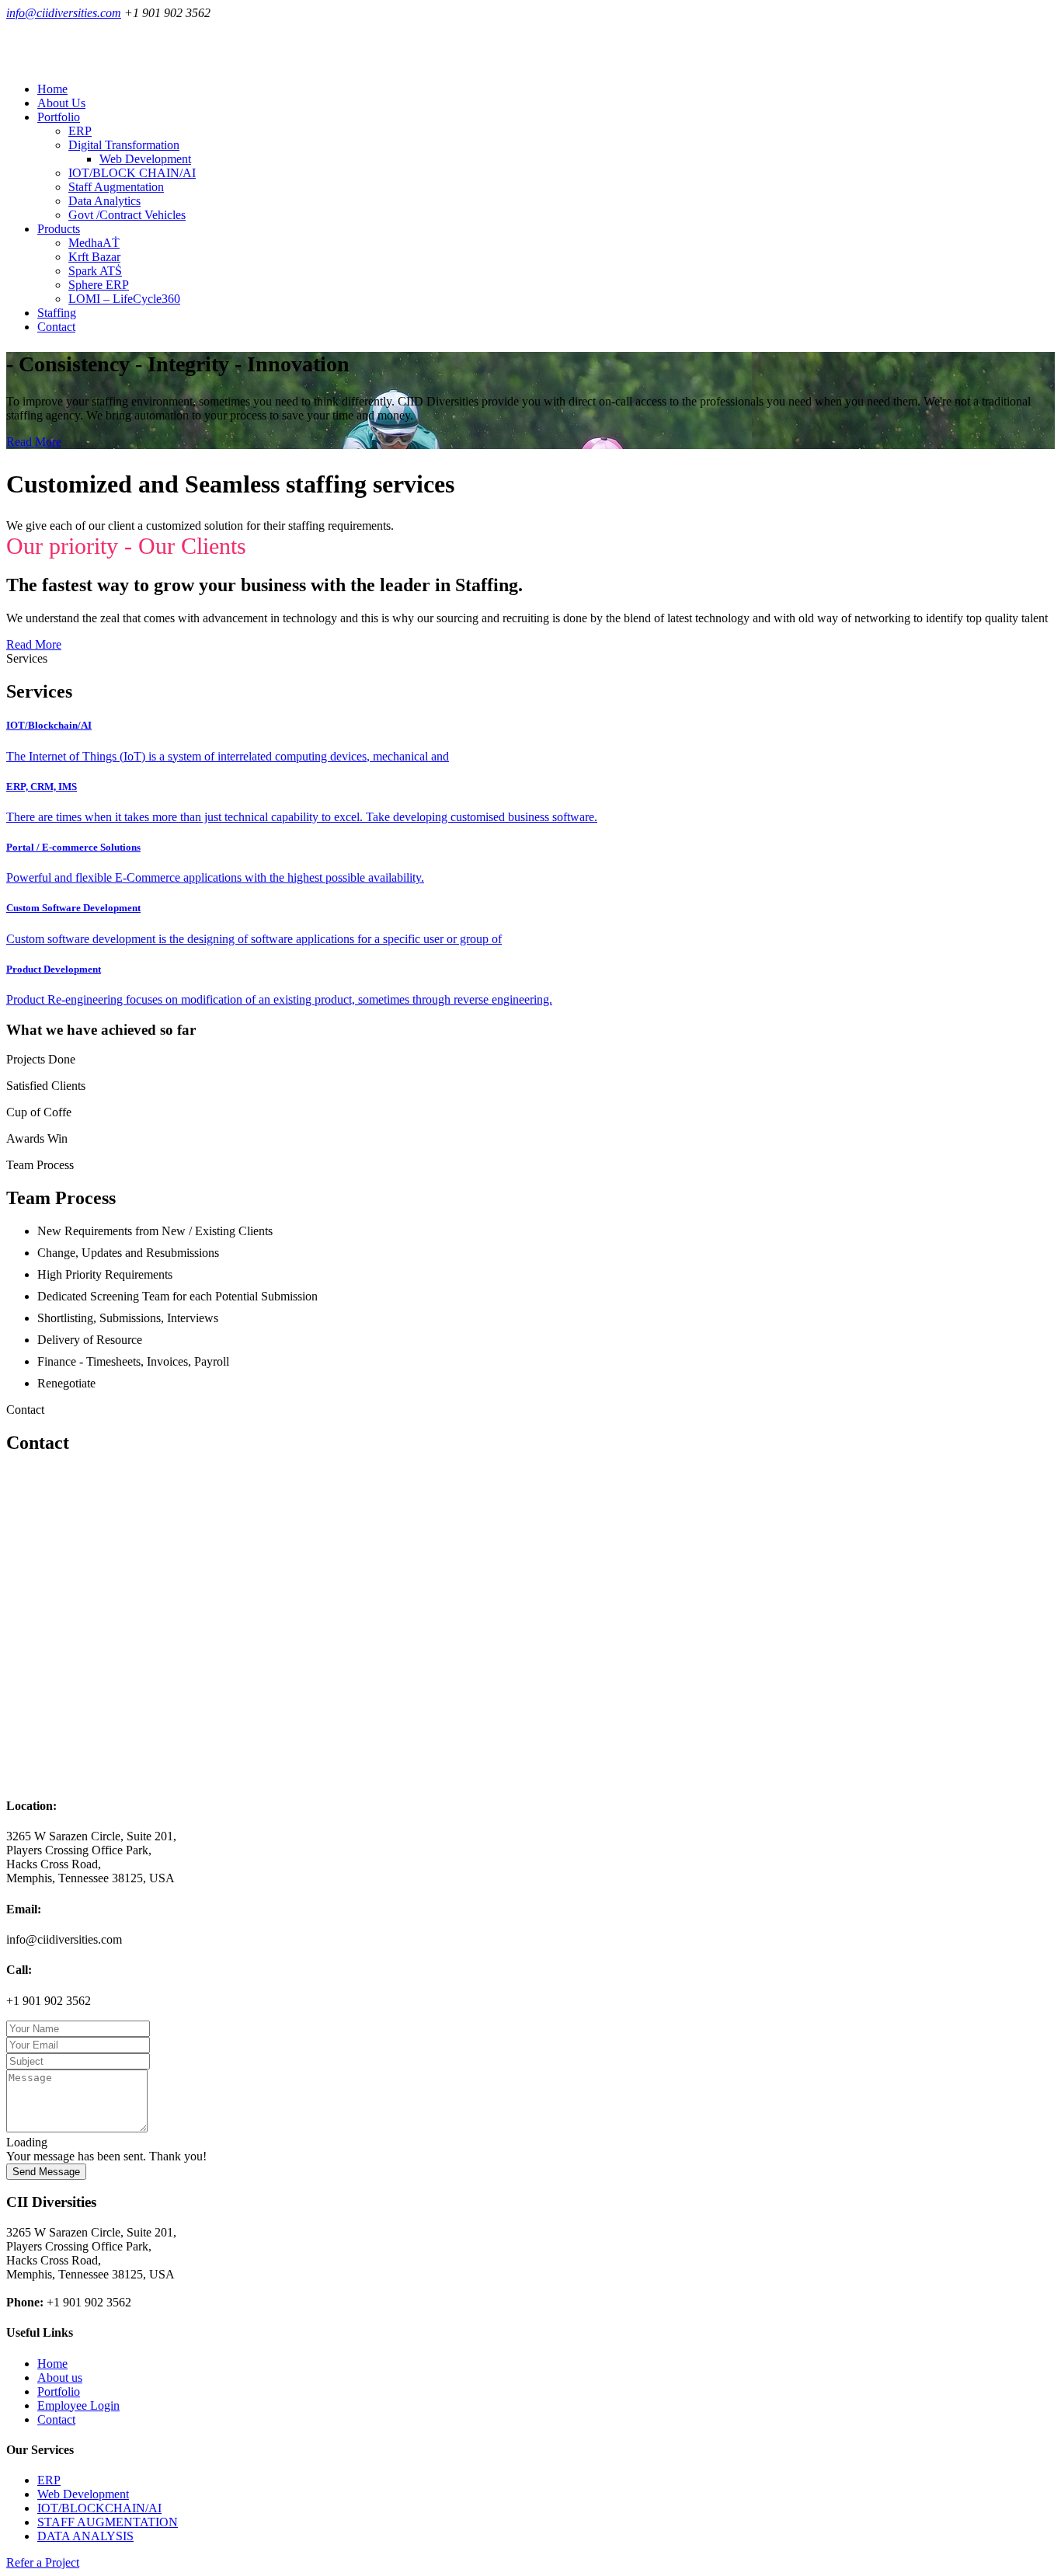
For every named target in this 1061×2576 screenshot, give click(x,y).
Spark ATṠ (95, 271)
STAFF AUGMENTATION (108, 2522)
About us (60, 2378)
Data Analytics (104, 201)
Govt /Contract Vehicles (127, 215)
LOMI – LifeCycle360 (124, 299)
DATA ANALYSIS (85, 2536)
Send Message (46, 2172)
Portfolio (59, 2392)
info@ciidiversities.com (64, 13)
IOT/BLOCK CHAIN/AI (132, 173)
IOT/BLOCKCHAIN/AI (99, 2508)
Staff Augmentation (116, 187)
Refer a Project (43, 2562)
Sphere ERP (99, 285)
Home (52, 89)
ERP (80, 131)
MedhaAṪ (94, 243)
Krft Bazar (94, 257)
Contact (56, 327)
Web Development (145, 159)
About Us (61, 103)
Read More (34, 442)
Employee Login (78, 2405)
